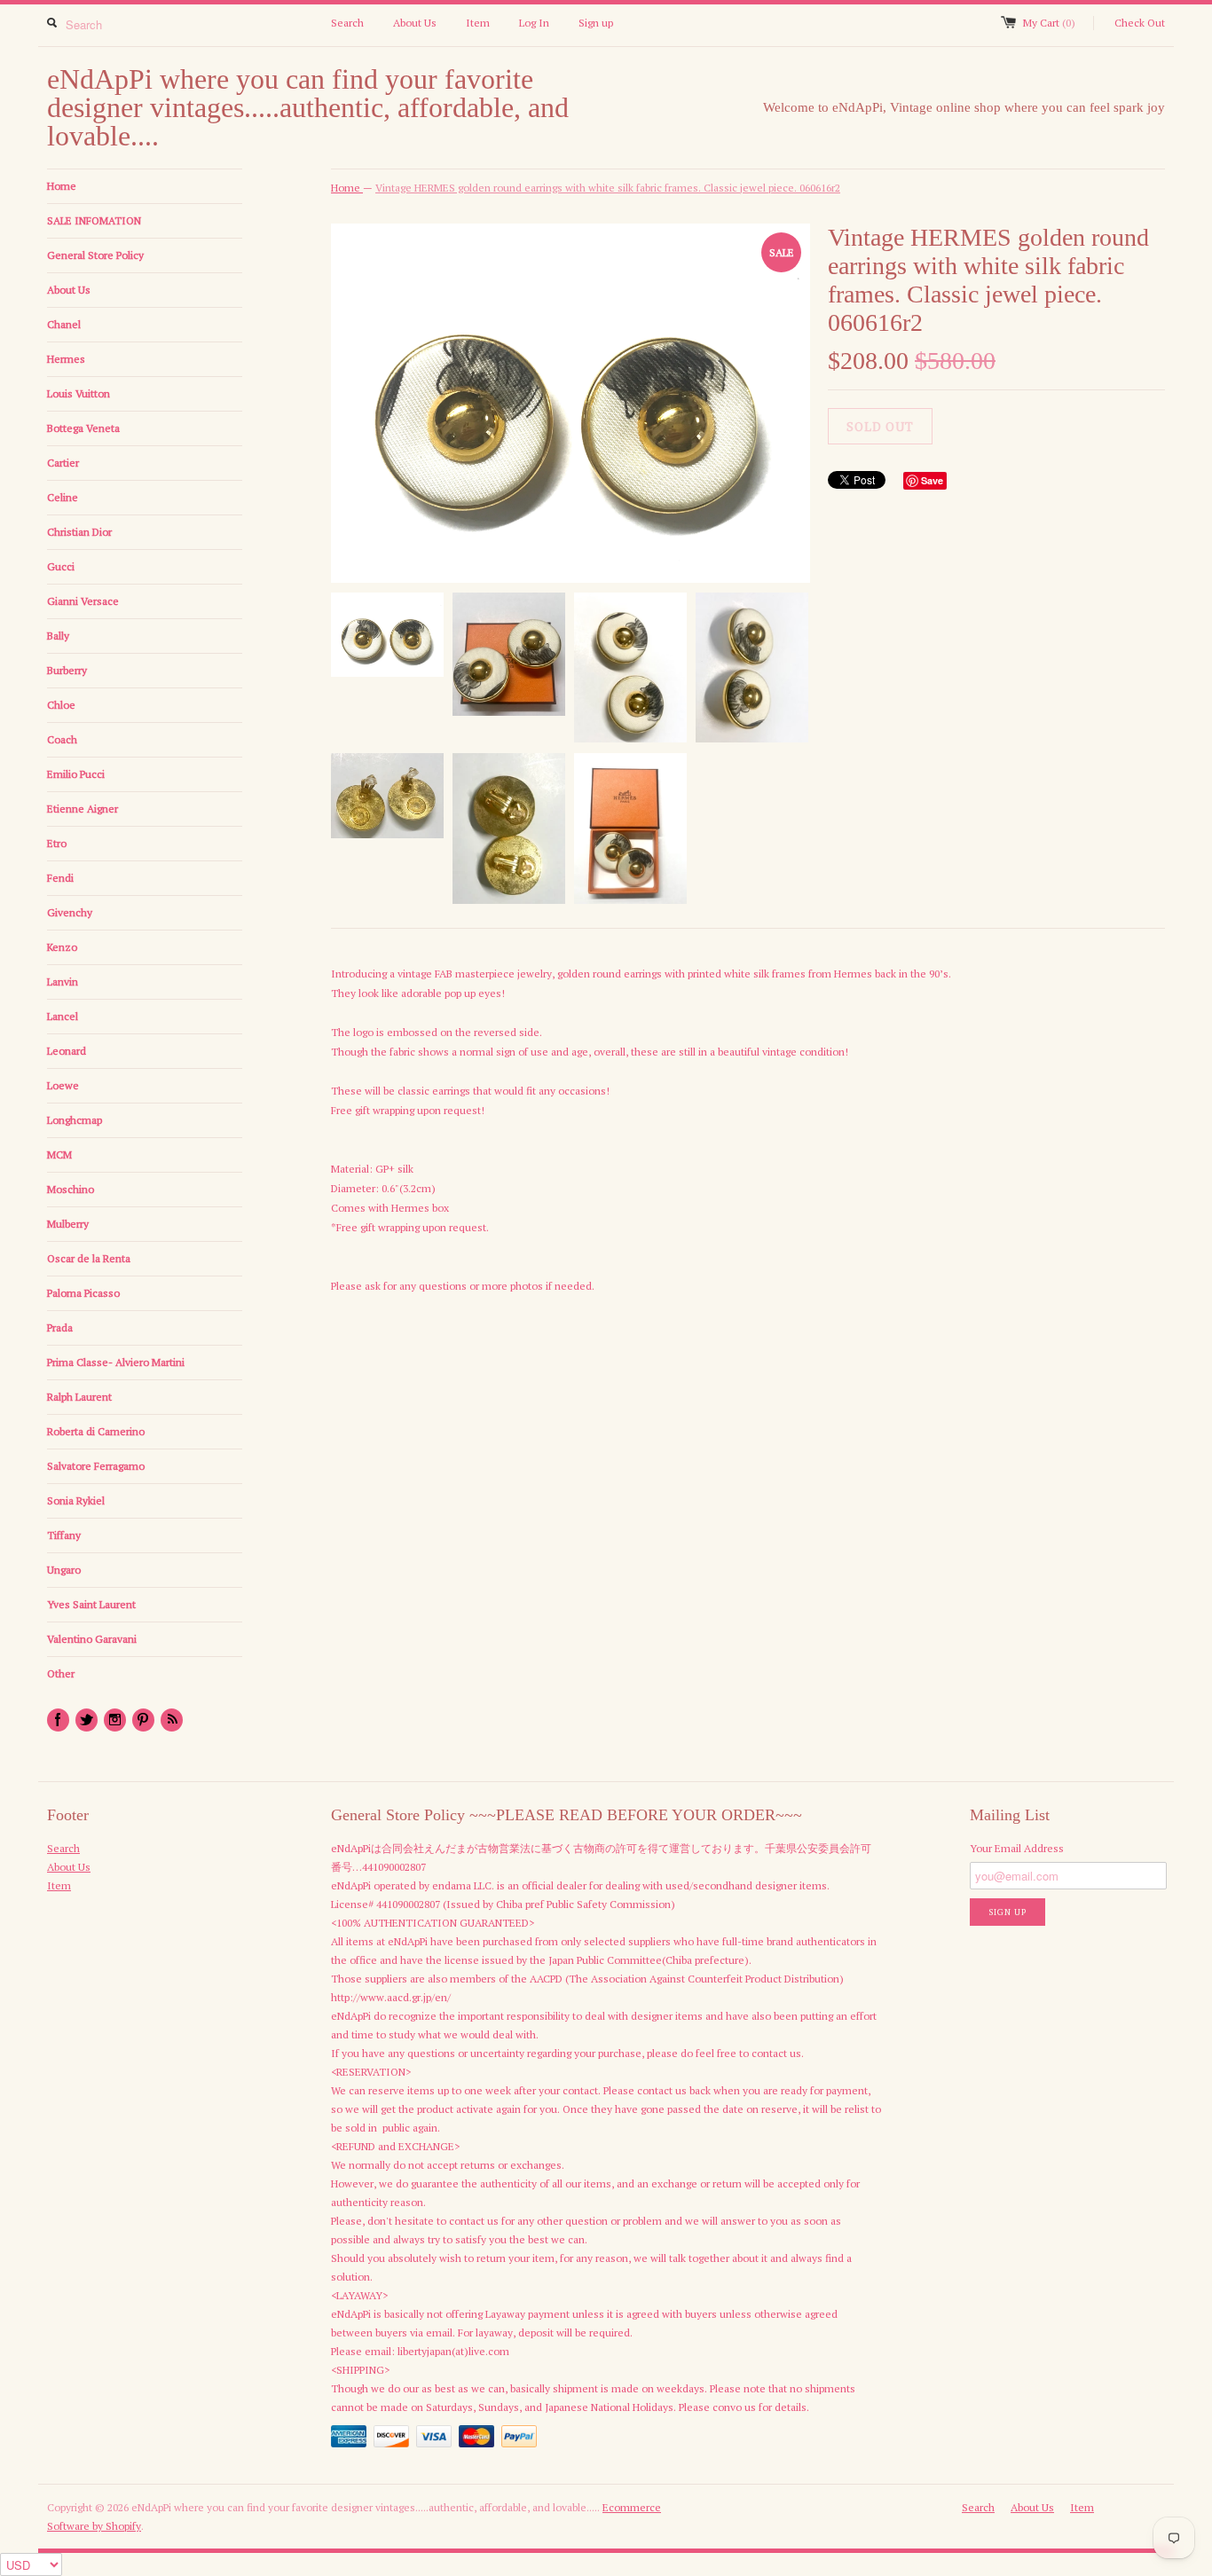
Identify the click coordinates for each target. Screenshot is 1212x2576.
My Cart (1049, 23)
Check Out (1140, 23)
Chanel (64, 324)
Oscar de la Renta (89, 1258)
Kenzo (62, 947)
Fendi (60, 878)
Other (61, 1673)
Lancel (63, 1016)
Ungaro (64, 1570)
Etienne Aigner (83, 809)
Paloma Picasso (83, 1293)
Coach (62, 739)
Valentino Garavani (92, 1639)
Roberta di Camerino (96, 1431)
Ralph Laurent (79, 1397)
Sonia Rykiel (76, 1500)
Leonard (67, 1051)
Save (932, 480)
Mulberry (68, 1224)
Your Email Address (1017, 1848)
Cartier (63, 463)
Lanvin (63, 982)
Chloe (61, 705)
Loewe (63, 1085)
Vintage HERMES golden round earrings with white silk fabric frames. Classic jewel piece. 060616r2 (608, 188)
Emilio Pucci (76, 774)
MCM (59, 1154)
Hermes (66, 359)
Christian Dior (79, 532)
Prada (60, 1327)
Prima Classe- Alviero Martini (116, 1362)
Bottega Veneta (83, 428)
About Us (415, 23)
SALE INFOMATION (94, 220)
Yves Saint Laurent (91, 1604)
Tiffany (64, 1535)
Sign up (596, 23)
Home (62, 186)
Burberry (67, 670)
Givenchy (70, 912)
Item (478, 23)
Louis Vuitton (79, 393)
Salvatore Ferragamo (96, 1466)
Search (347, 23)
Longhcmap (75, 1120)
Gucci (61, 566)
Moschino (71, 1189)
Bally (58, 636)
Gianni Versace (83, 601)
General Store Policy (95, 255)
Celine (63, 497)
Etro (57, 843)
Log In (534, 23)
